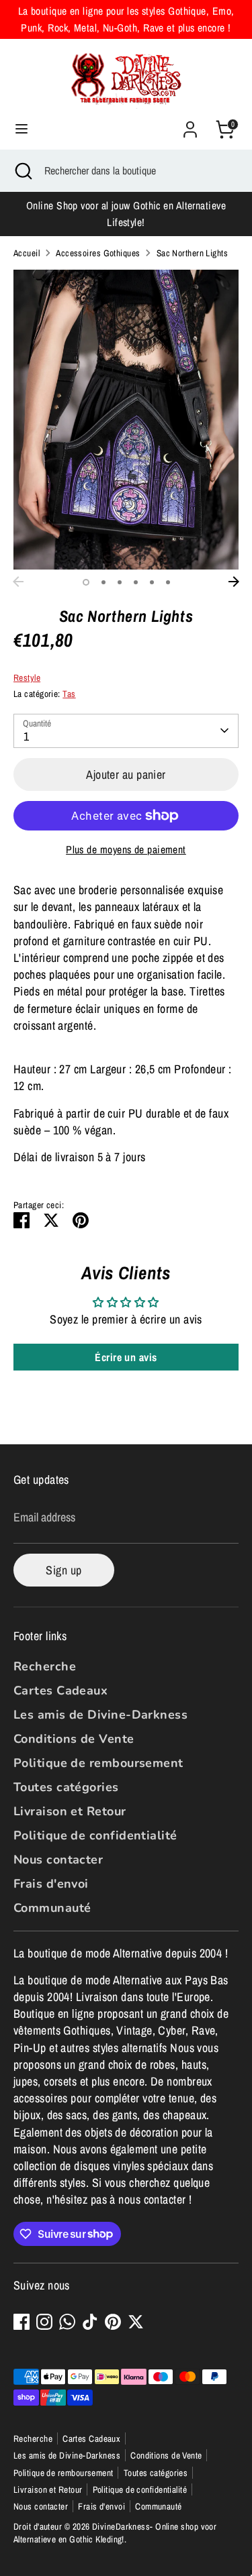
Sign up (64, 1570)
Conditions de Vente (74, 1739)
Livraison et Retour (70, 1811)
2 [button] (103, 582)
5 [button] (152, 582)
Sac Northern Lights (193, 253)
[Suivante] (234, 582)
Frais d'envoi (51, 1884)
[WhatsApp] (67, 2322)
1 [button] (86, 582)
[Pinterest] (113, 2322)
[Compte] (190, 124)
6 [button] (168, 582)
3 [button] (120, 582)
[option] (126, 420)
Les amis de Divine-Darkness (100, 1715)
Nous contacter (58, 1860)
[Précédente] (18, 582)
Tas (69, 694)
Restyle (27, 678)
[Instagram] (44, 2322)
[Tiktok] (90, 2322)
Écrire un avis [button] (126, 1357)
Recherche (45, 1666)
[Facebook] (22, 2322)
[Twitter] (136, 2322)
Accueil (27, 253)
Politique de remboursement (98, 1763)
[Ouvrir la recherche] (22, 170)
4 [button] (136, 582)
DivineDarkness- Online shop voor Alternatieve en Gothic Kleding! (115, 2533)
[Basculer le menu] (22, 129)
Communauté (52, 1908)
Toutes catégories (66, 1787)
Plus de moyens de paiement (126, 850)
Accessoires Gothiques (98, 253)
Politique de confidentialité (95, 1835)
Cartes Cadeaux (60, 1690)
